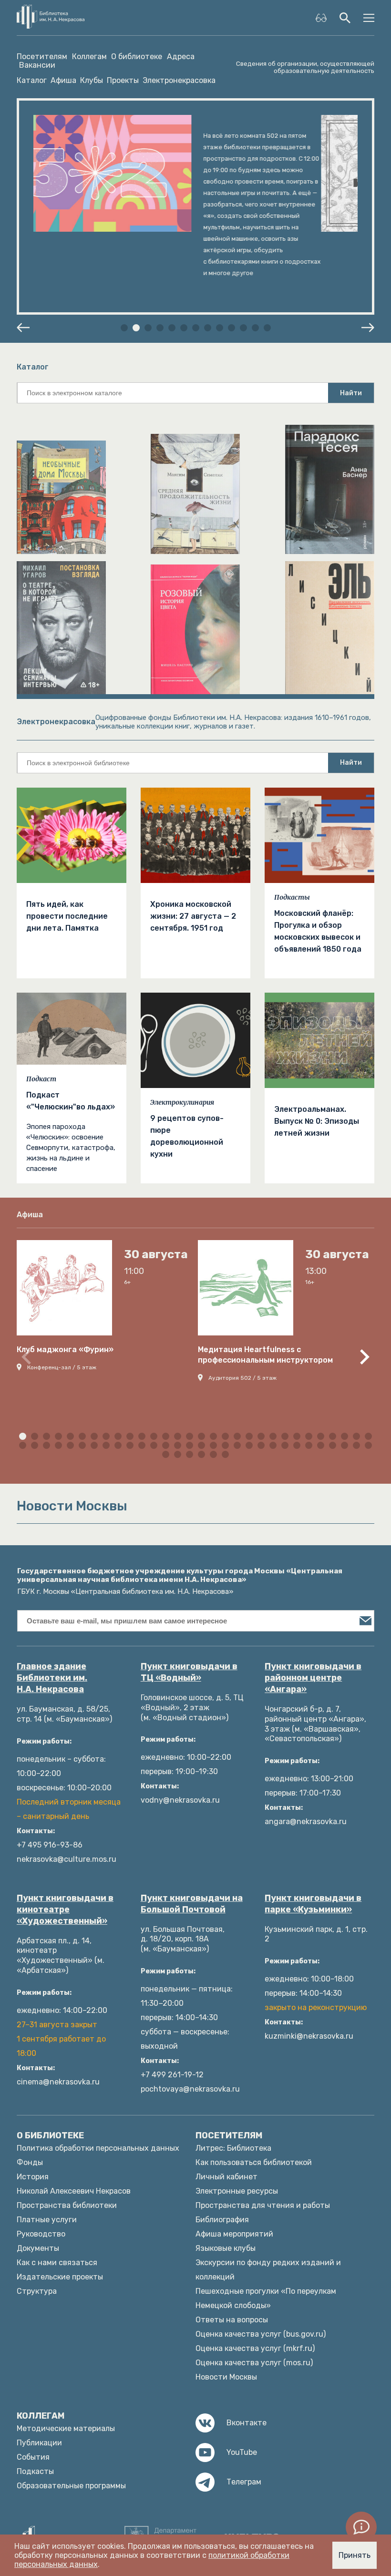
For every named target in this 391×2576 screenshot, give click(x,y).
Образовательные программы (71, 2486)
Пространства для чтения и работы (263, 2205)
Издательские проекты (60, 2277)
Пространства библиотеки (67, 2205)
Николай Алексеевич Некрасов (74, 2191)
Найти (351, 393)
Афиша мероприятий (234, 2234)
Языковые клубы (226, 2248)
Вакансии (37, 65)
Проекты (123, 80)
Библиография (222, 2220)
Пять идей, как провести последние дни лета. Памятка (67, 916)
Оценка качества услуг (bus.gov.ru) (261, 2334)
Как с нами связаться (57, 2263)
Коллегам (89, 57)
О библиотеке (137, 57)
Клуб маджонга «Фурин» (65, 1350)
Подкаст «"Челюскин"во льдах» (71, 1101)
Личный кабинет (226, 2177)
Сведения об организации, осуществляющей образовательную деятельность (305, 67)
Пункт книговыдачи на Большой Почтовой (192, 1904)
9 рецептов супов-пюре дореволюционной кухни (187, 1136)
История (33, 2177)
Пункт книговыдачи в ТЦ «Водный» (189, 1672)
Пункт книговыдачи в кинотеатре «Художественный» (65, 1909)
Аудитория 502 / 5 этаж (242, 1378)
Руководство (41, 2234)
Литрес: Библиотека (233, 2148)
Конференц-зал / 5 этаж (62, 1367)
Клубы (92, 80)
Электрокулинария (182, 1102)
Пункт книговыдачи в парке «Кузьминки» (313, 1904)
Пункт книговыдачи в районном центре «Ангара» (313, 1678)
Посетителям (42, 57)
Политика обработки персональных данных (98, 2148)
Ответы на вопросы (232, 2320)
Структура (37, 2291)
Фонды (30, 2162)
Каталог (32, 80)
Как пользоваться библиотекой (254, 2162)
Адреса (181, 57)
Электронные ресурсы (237, 2191)
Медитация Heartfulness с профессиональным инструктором (265, 1355)
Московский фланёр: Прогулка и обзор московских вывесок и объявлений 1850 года (318, 931)
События (33, 2457)
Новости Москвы (226, 2377)
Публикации (39, 2443)
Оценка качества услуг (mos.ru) (254, 2363)
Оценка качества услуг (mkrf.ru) (255, 2348)
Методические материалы (66, 2428)
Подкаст (41, 1079)
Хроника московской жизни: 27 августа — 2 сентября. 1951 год (193, 916)
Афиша (63, 80)
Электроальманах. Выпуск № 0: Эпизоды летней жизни (317, 1121)
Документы (38, 2248)
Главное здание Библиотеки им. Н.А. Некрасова (52, 1678)
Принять (355, 2555)
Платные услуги (47, 2220)
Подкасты (292, 897)
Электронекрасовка (179, 80)
